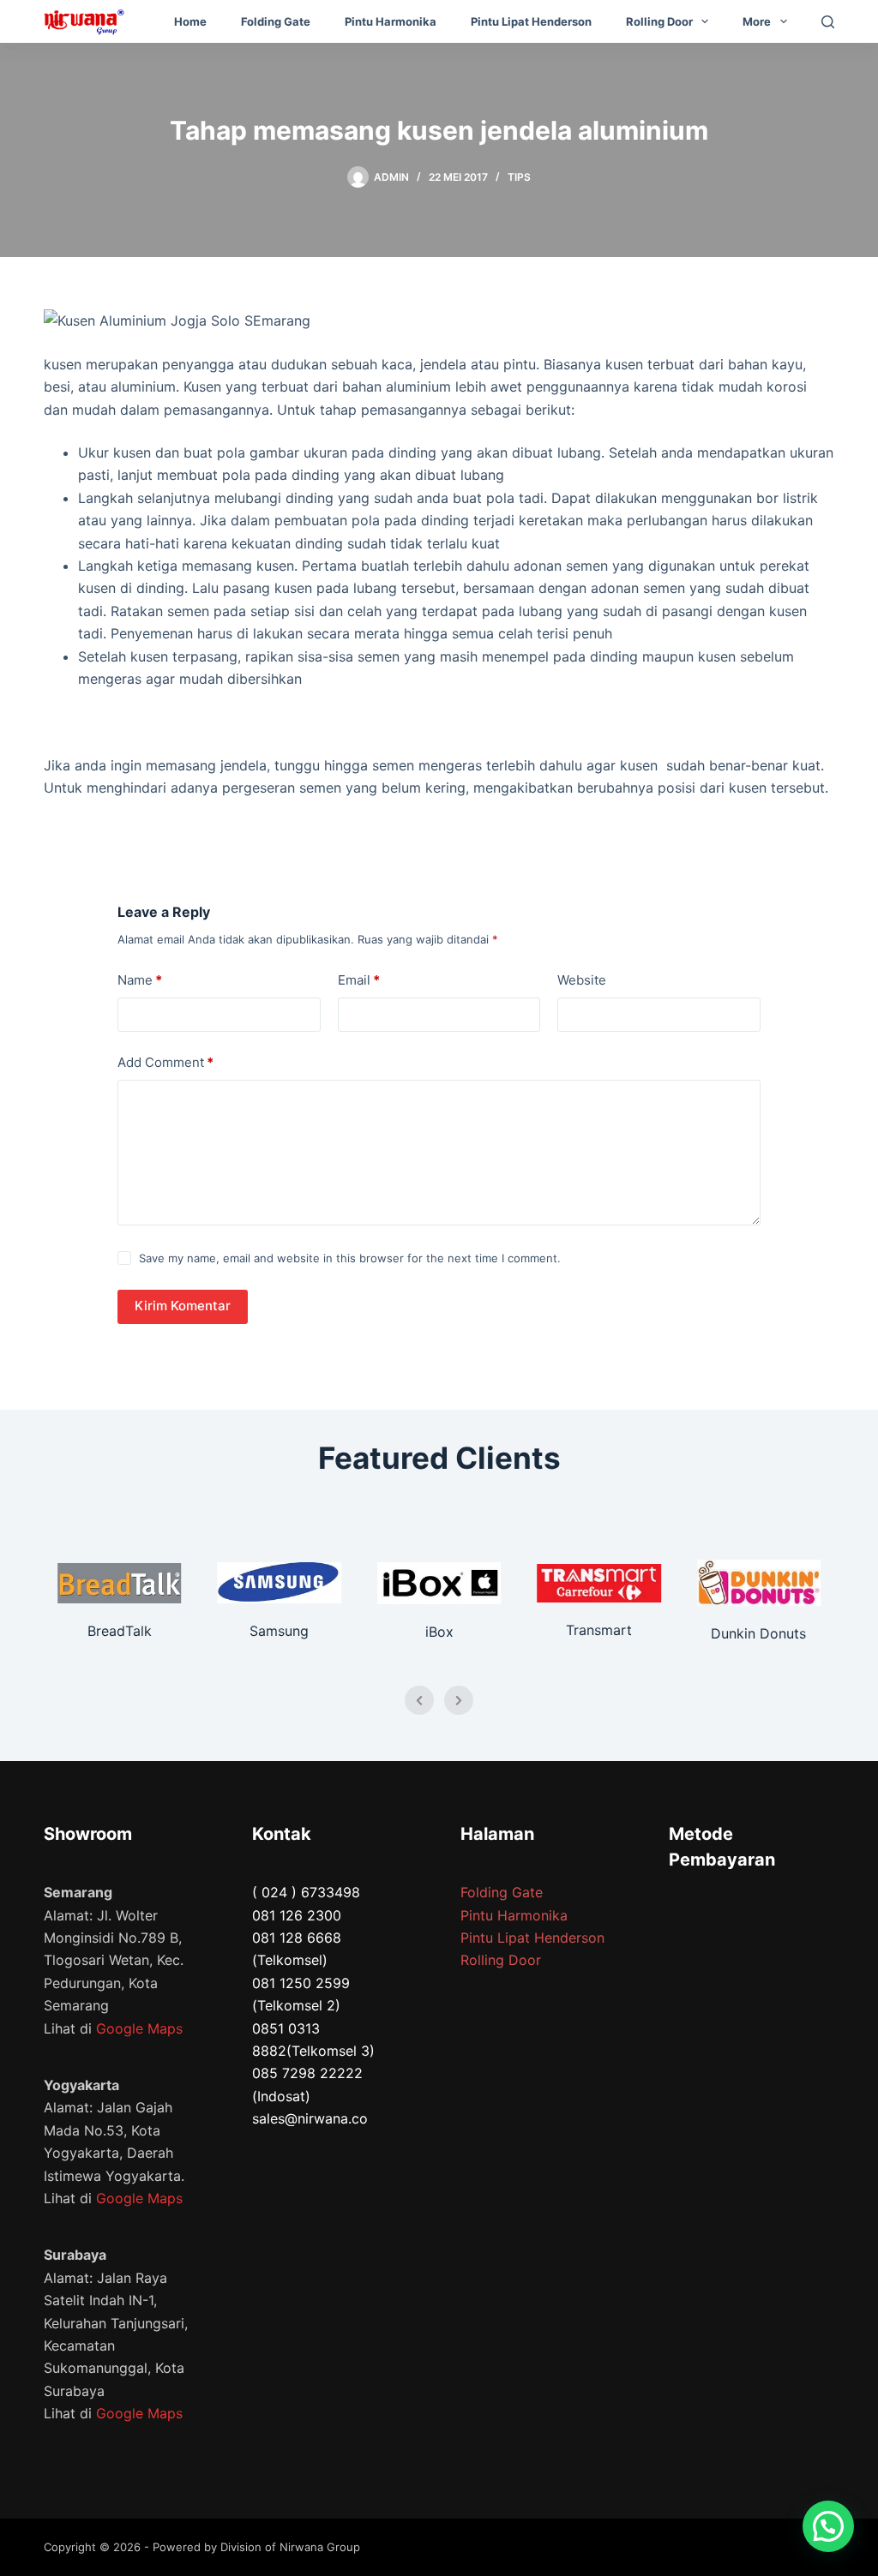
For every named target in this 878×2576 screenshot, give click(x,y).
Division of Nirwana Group (290, 2547)
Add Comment (165, 1062)
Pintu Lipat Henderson (531, 21)
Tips (519, 177)
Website (582, 980)
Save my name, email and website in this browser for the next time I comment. (350, 1258)
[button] (828, 2526)
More (757, 21)
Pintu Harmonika (391, 21)
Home (190, 21)
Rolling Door (659, 21)
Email (359, 980)
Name (140, 980)
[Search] (828, 22)
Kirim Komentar (183, 1306)
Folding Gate (276, 21)
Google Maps (139, 2028)
